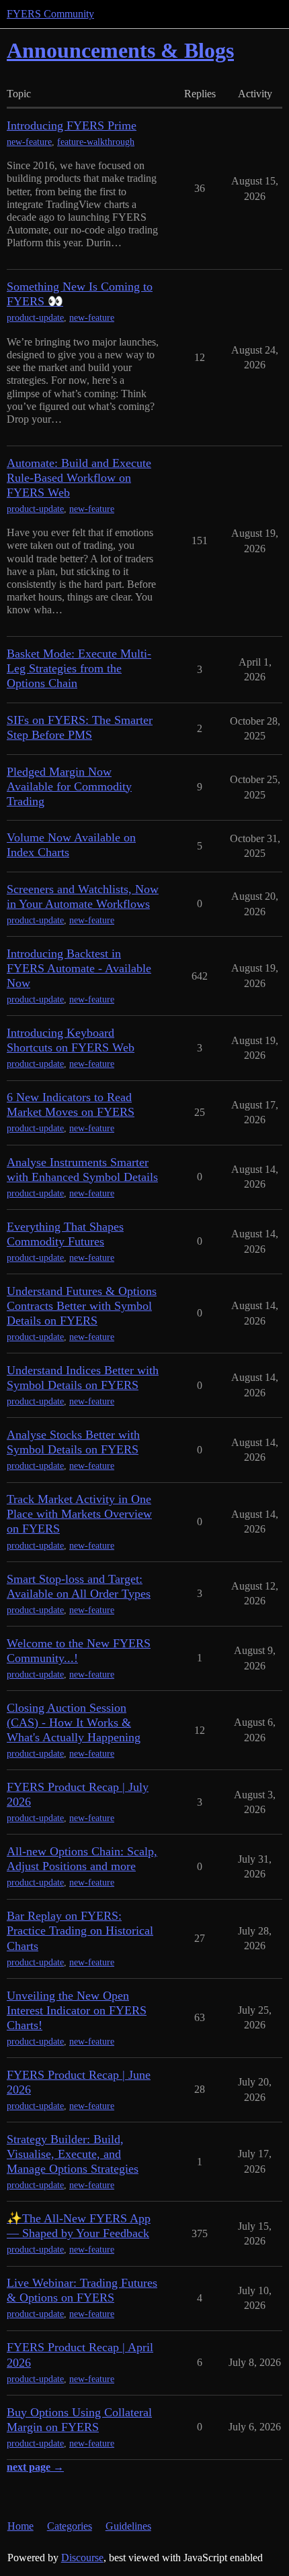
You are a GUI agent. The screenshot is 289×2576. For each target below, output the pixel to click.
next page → (35, 2467)
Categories (70, 2526)
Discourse (82, 2558)
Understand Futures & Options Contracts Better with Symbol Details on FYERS (82, 1306)
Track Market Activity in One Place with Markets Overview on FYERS (79, 1514)
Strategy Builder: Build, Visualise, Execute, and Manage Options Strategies (73, 2154)
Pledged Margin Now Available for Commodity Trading (69, 786)
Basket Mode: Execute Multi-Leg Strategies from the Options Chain (79, 668)
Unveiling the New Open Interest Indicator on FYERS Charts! (77, 2010)
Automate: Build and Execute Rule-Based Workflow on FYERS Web (79, 478)
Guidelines (128, 2526)
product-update (35, 318)
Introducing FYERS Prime (72, 125)
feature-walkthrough (96, 142)
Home (20, 2526)
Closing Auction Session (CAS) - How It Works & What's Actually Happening (74, 1722)
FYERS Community (50, 14)
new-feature (29, 142)
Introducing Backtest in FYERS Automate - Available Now (79, 968)
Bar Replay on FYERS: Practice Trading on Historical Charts (80, 1930)
